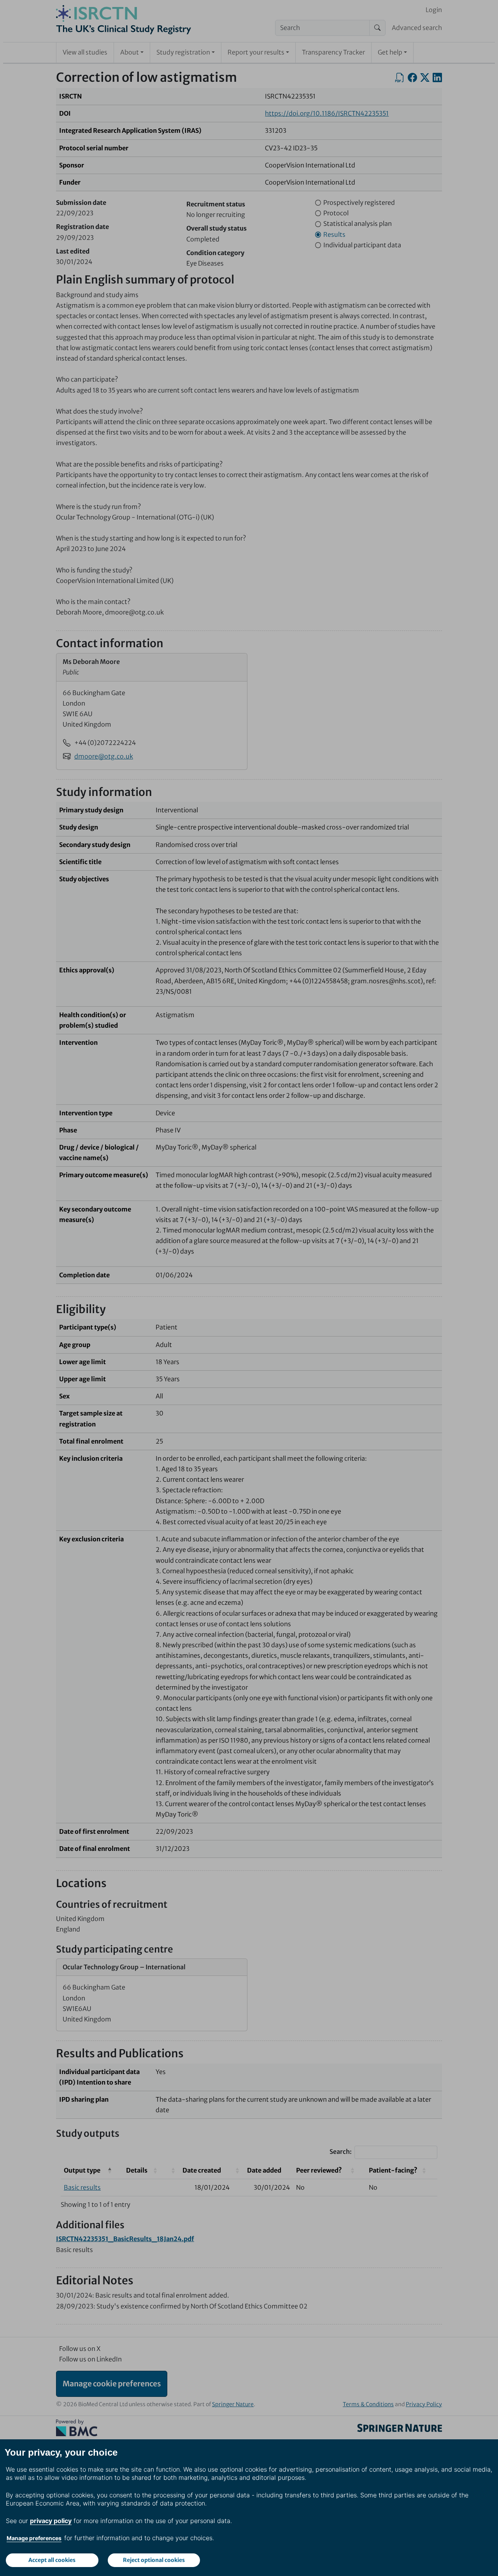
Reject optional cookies (154, 2560)
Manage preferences (34, 2538)
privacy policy (51, 2521)
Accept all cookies (52, 2560)
